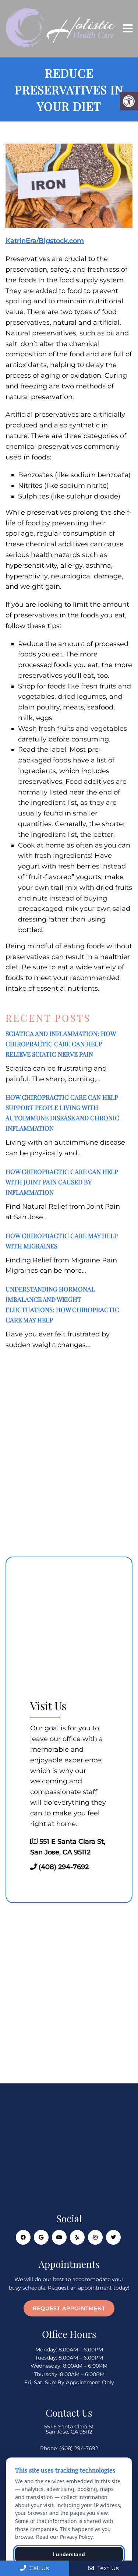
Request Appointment (69, 2308)
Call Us (38, 2568)
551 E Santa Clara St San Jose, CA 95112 (69, 2429)
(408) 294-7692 (64, 1867)
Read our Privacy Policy (64, 2537)
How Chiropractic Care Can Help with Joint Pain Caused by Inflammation (62, 1182)
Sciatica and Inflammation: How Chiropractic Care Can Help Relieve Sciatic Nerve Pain (61, 1044)
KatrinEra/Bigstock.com (45, 241)
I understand (69, 2554)
